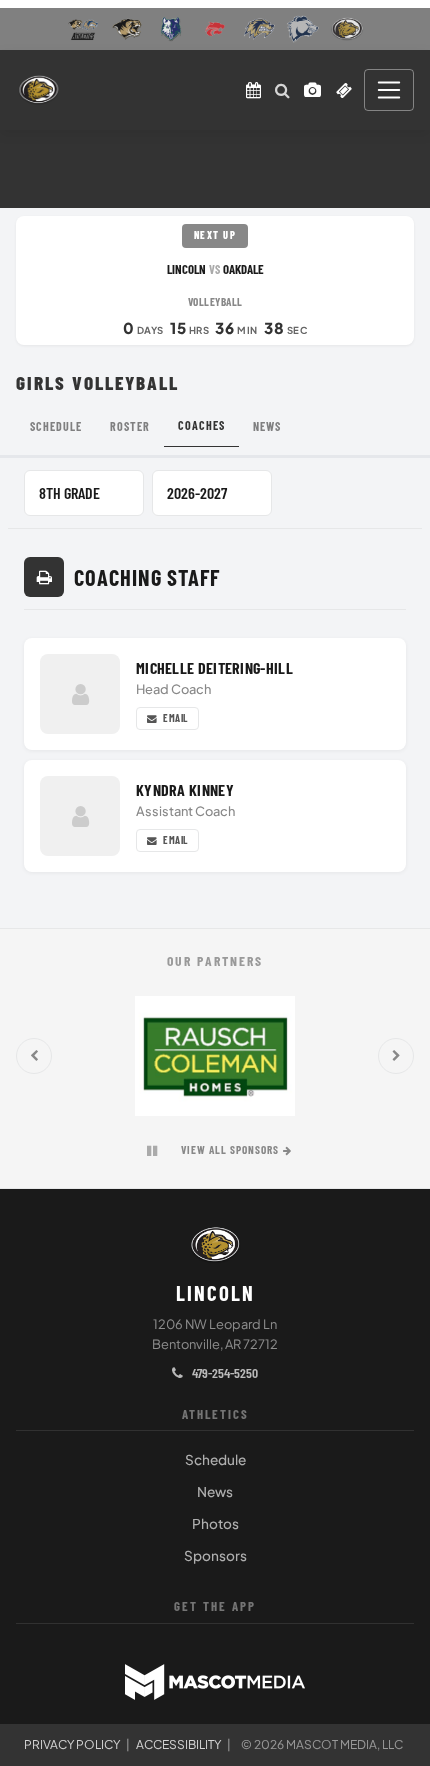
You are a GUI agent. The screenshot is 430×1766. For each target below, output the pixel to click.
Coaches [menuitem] (201, 425)
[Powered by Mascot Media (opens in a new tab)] (215, 1682)
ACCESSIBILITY (178, 1744)
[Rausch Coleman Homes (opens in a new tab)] (215, 1056)
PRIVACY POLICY (72, 1744)
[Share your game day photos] (313, 90)
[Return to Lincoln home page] (38, 90)
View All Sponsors (230, 1149)
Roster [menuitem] (130, 426)
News (215, 1491)
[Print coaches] (44, 577)
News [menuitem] (267, 426)
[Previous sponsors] (34, 1056)
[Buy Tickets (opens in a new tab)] (344, 90)
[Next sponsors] (396, 1056)
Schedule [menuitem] (56, 426)
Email (174, 718)
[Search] (282, 90)
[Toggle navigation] (389, 90)
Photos (215, 1523)
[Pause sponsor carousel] (152, 1151)
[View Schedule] (253, 90)
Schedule (215, 1459)
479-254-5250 (223, 1372)
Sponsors (215, 1555)
